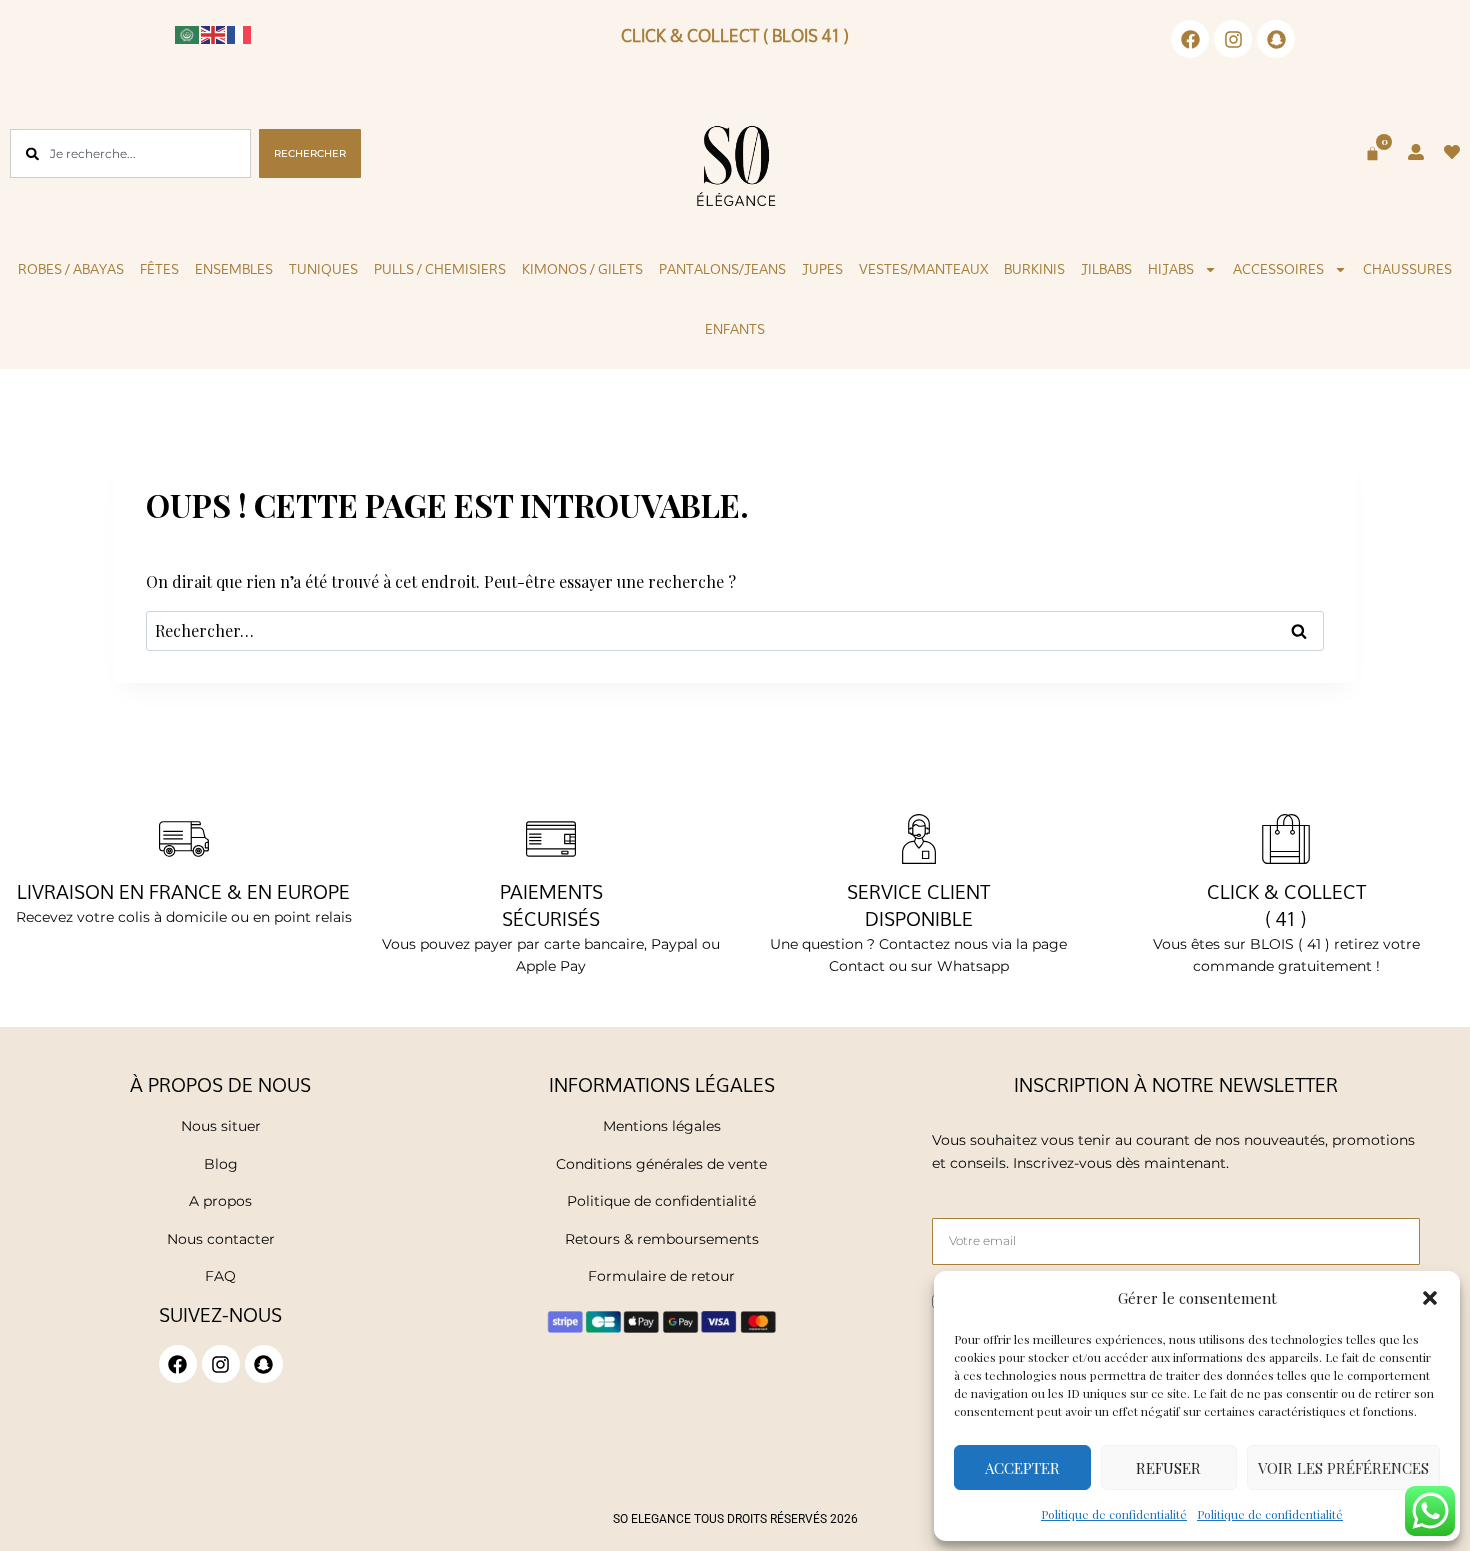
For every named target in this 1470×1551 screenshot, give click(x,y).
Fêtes (159, 269)
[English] (214, 32)
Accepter (1022, 1468)
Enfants (735, 329)
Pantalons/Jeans (722, 269)
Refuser (1168, 1468)
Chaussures (1407, 269)
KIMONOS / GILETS (582, 269)
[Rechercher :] (735, 630)
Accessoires (1278, 269)
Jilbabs (1106, 269)
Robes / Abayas (71, 269)
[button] (1430, 1298)
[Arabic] (188, 32)
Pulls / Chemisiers (440, 269)
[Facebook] (1190, 39)
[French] (240, 32)
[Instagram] (1233, 39)
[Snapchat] (1276, 39)
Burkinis (1034, 269)
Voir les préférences (1343, 1468)
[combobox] (130, 153)
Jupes (822, 269)
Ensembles (234, 269)
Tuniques (323, 269)
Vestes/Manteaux (923, 269)
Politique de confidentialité (1114, 1514)
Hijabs (1171, 269)
